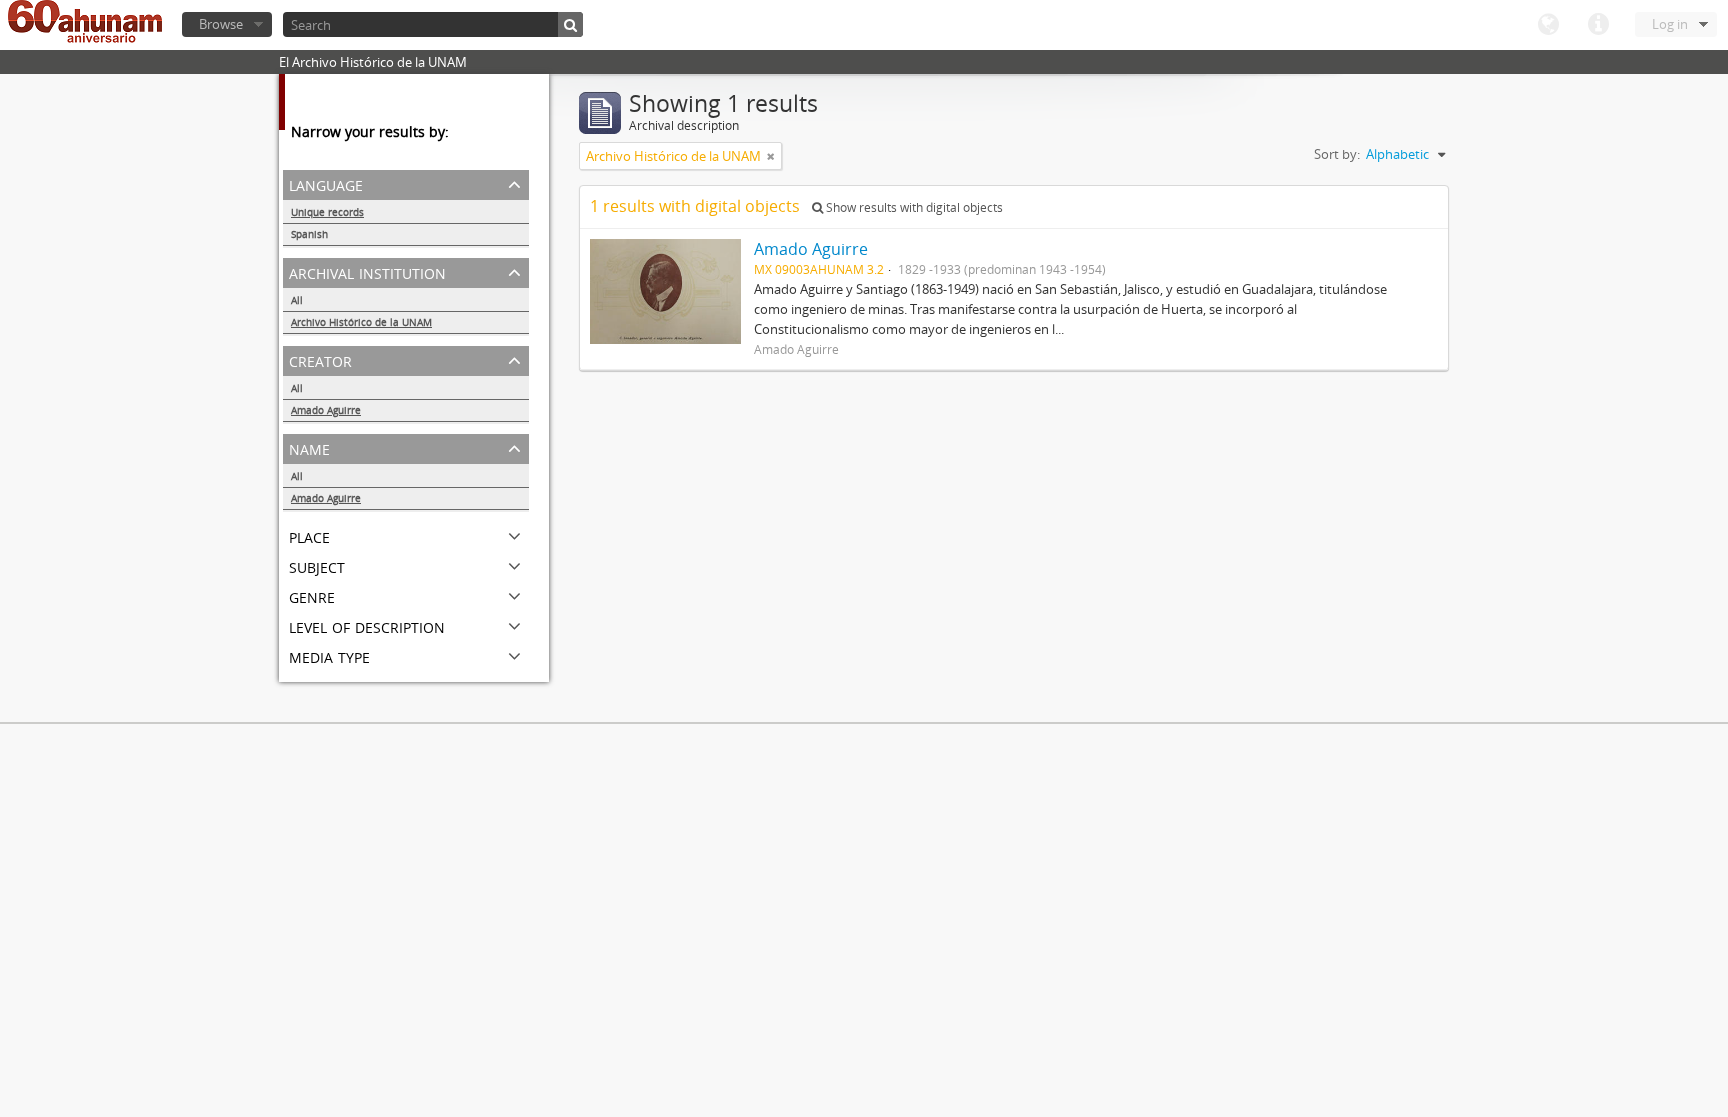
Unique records (327, 212)
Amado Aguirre (326, 410)
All (297, 300)
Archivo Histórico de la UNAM (361, 322)
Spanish (309, 234)
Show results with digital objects (913, 207)
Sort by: (1337, 154)
